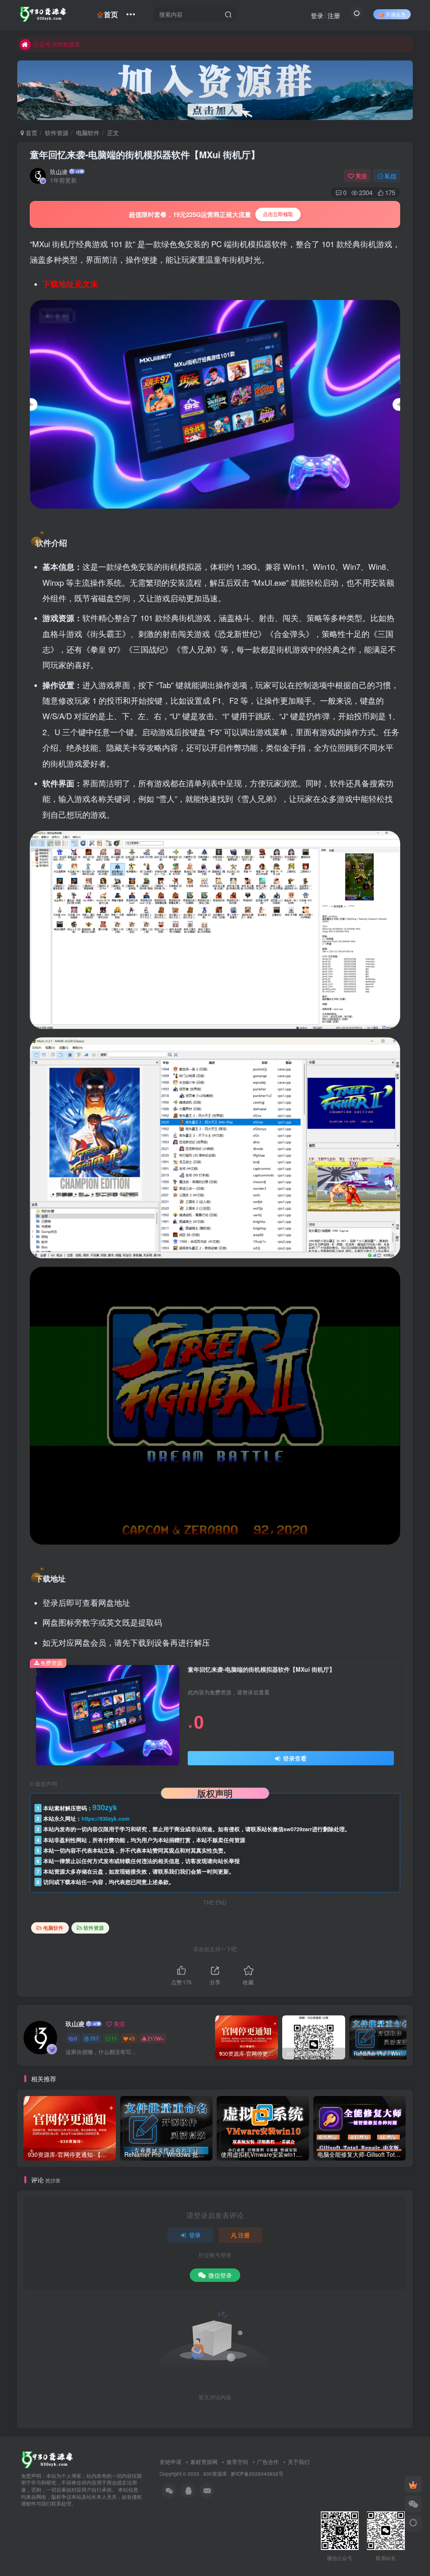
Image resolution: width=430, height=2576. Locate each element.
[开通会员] (413, 2485)
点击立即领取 (278, 214)
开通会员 (396, 14)
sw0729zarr (298, 1829)
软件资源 (57, 133)
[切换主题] (413, 2523)
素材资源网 (204, 2462)
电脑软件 (88, 133)
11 (114, 2038)
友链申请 (170, 2462)
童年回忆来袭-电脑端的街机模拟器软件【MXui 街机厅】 (145, 154)
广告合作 (268, 2462)
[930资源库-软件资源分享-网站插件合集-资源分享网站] (47, 2459)
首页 (111, 14)
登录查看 (294, 1758)
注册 (334, 15)
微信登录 (220, 2275)
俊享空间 (237, 2462)
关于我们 (299, 2462)
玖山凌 (59, 172)
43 (132, 2038)
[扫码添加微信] (413, 2504)
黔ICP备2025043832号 (257, 2474)
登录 (317, 15)
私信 (391, 176)
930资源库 (215, 2474)
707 (94, 2038)
